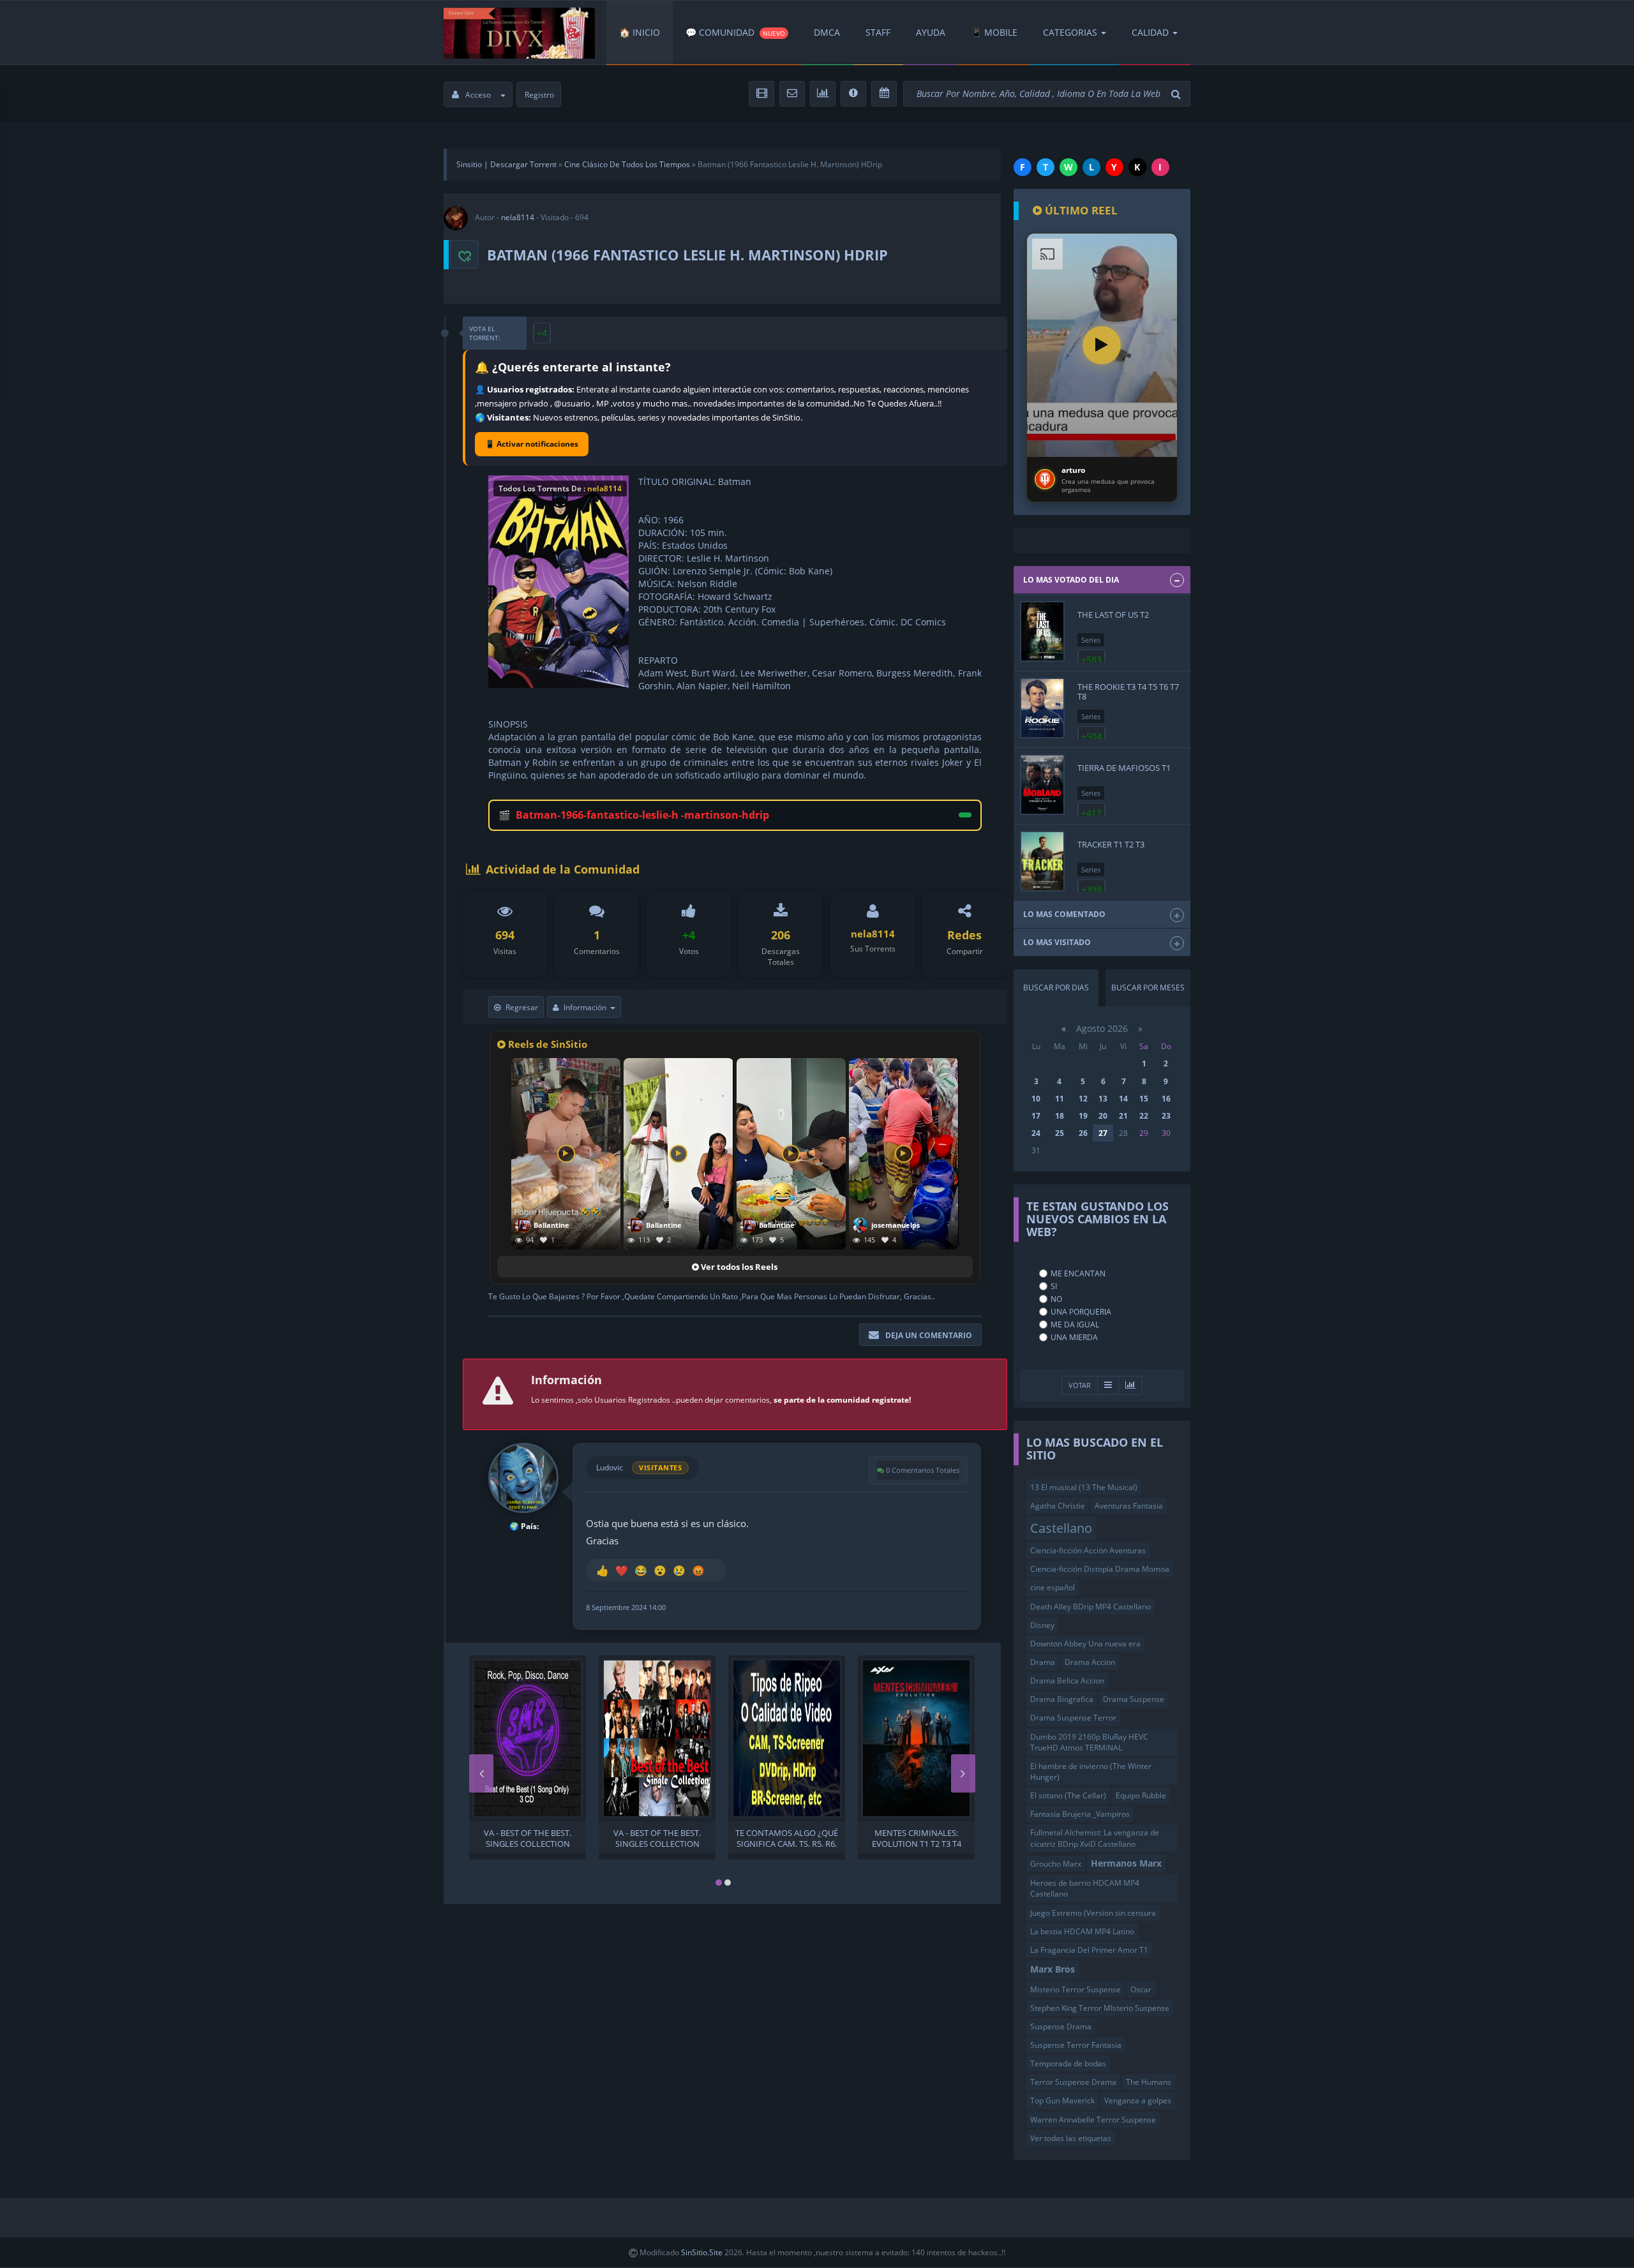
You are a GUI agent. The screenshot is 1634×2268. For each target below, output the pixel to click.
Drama (1043, 1662)
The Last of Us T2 (1113, 615)
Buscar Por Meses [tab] (1148, 988)
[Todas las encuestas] (1130, 1386)
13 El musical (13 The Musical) (1084, 1487)
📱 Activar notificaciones (532, 444)
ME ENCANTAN (1078, 1273)
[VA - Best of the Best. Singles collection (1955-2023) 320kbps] (657, 1738)
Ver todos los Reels (738, 1267)
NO (1056, 1299)
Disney (1042, 1625)
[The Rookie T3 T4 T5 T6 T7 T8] (1042, 708)
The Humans (1149, 2082)
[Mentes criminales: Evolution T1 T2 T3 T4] (916, 1738)
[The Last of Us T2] (1042, 631)
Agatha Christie (1058, 1506)
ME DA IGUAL (1075, 1324)
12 (1083, 1099)
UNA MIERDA (1074, 1337)
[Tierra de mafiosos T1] (1042, 785)
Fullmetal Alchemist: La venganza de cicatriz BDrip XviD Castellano (1095, 1838)
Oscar (1141, 1989)
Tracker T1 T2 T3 (1111, 844)
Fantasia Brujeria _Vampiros (1080, 1814)
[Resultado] (1108, 1386)
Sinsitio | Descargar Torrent (506, 164)
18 (1060, 1116)
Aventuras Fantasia (1129, 1506)
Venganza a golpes (1138, 2100)
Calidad (1150, 32)
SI (1054, 1286)
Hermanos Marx (1126, 1863)
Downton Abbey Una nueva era (1085, 1644)
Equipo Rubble (1141, 1795)
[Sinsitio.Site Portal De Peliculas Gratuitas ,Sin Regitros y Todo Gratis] (519, 33)
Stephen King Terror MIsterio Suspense (1100, 2008)
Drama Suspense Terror (1073, 1718)
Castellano (1061, 1528)
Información (585, 1007)
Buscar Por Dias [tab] (1056, 988)
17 (1036, 1116)
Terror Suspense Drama (1073, 2082)
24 (1036, 1133)
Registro (539, 95)
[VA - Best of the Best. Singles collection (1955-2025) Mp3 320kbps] (528, 1738)
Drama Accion (1090, 1662)
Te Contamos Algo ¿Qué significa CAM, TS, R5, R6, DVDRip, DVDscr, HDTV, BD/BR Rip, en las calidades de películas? (787, 1837)
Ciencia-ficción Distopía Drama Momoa (1100, 1569)
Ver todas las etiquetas (1071, 2138)
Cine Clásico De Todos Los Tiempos (627, 164)
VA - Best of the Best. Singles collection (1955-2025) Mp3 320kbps (528, 1837)
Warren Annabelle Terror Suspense (1093, 2120)
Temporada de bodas (1068, 2063)
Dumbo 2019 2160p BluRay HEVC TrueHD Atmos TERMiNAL (1089, 1742)
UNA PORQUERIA (1081, 1312)
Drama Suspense (1134, 1699)
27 (1103, 1133)
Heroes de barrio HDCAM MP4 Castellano (1085, 1888)
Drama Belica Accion (1067, 1681)
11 (1060, 1099)
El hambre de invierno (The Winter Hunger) (1091, 1772)
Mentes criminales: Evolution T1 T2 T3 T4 (917, 1837)
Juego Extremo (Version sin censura (1093, 1913)
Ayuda (931, 32)
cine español (1053, 1587)
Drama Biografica (1062, 1699)
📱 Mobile (994, 32)
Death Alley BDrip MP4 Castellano (1091, 1607)
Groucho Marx (1056, 1864)
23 (1166, 1116)
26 (1083, 1133)
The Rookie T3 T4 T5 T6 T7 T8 (1128, 691)
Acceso (478, 95)
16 (1166, 1099)
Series (1091, 640)
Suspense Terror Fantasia (1076, 2045)
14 (1123, 1099)
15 (1144, 1099)
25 (1060, 1133)
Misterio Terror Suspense (1076, 1989)
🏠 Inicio (640, 32)
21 (1123, 1116)
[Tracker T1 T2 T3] (1042, 861)
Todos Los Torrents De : (560, 489)
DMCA (827, 32)
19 (1083, 1116)
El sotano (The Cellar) (1068, 1795)
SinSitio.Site (702, 2252)
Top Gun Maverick (1062, 2100)
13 (1103, 1099)
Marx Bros (1053, 1969)
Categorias (1070, 32)
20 (1103, 1116)
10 (1036, 1099)
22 (1144, 1116)
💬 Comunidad (735, 32)
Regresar (522, 1007)
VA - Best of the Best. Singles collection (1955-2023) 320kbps (657, 1837)
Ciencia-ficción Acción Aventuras (1088, 1550)
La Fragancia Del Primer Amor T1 (1089, 1950)
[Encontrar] (1178, 94)
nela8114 (518, 217)
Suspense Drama (1061, 2026)
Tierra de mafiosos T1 (1124, 768)
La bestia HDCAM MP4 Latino (1082, 1931)
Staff (878, 32)
